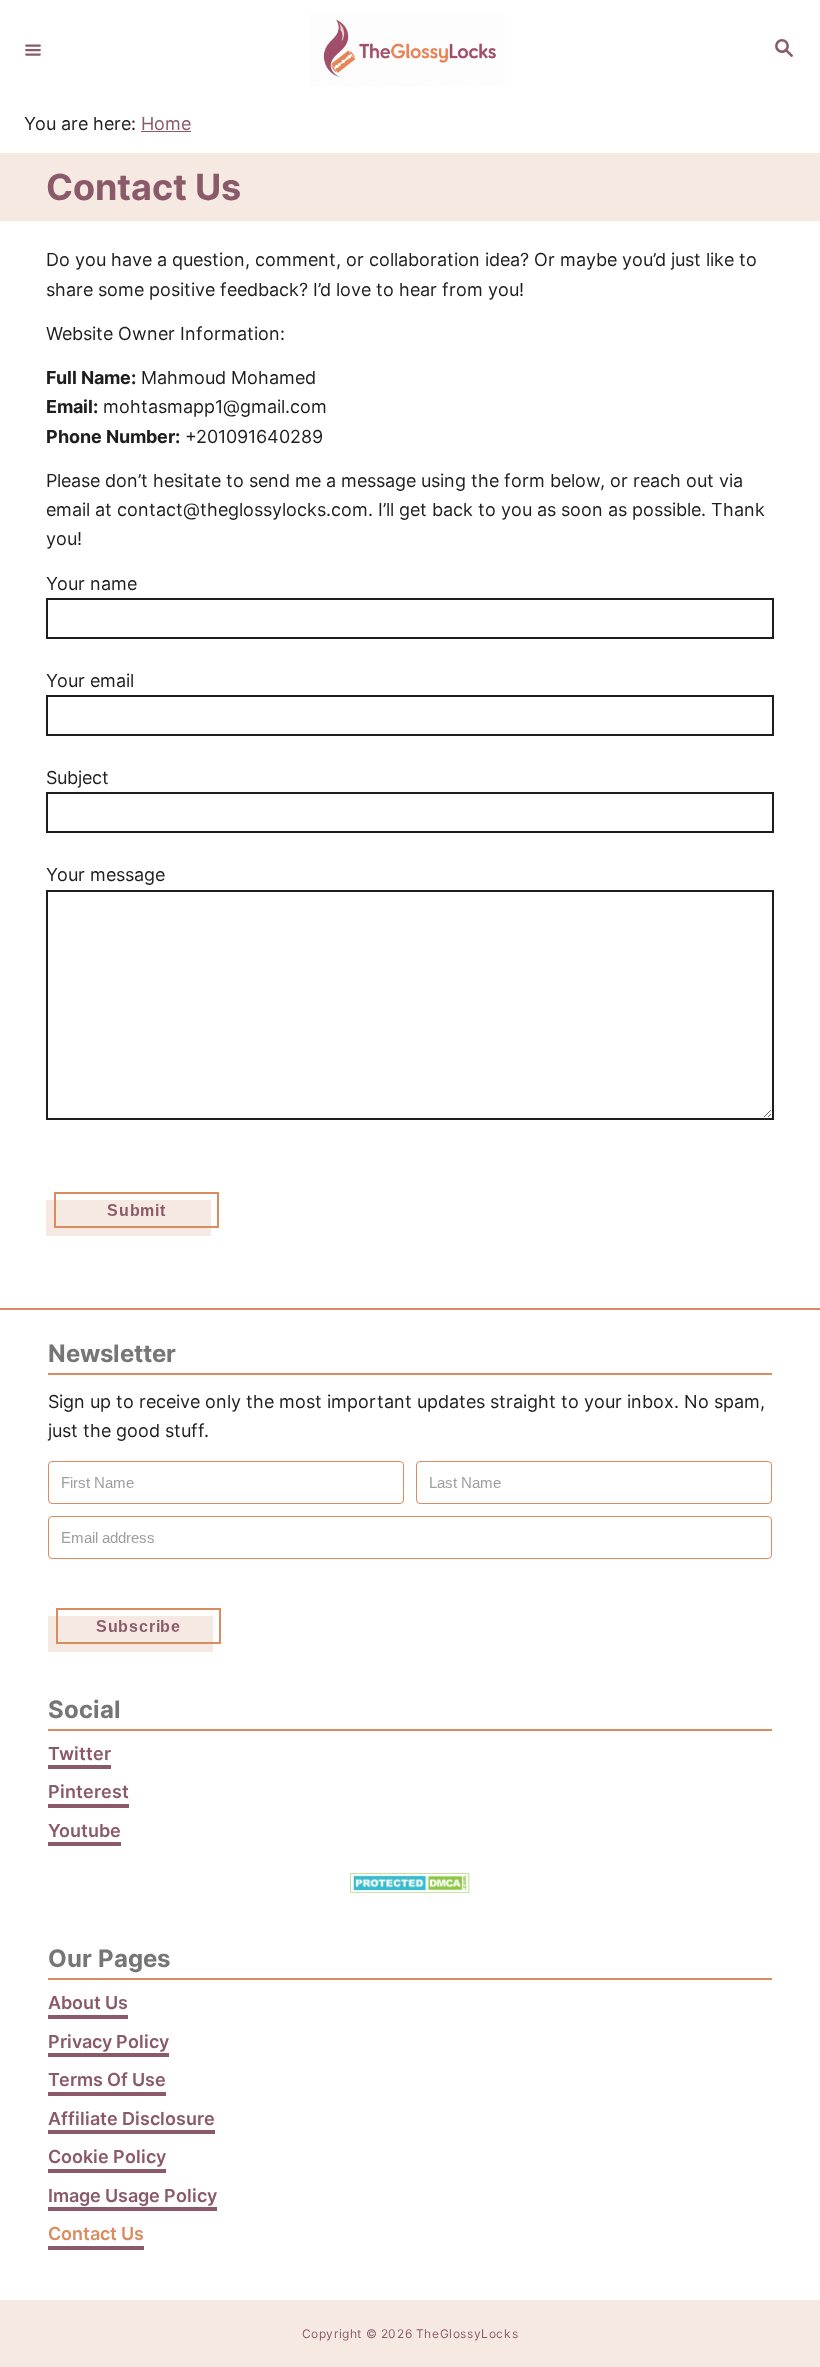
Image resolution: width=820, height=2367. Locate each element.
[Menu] (33, 49)
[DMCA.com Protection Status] (410, 1886)
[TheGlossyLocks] (407, 49)
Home (166, 123)
